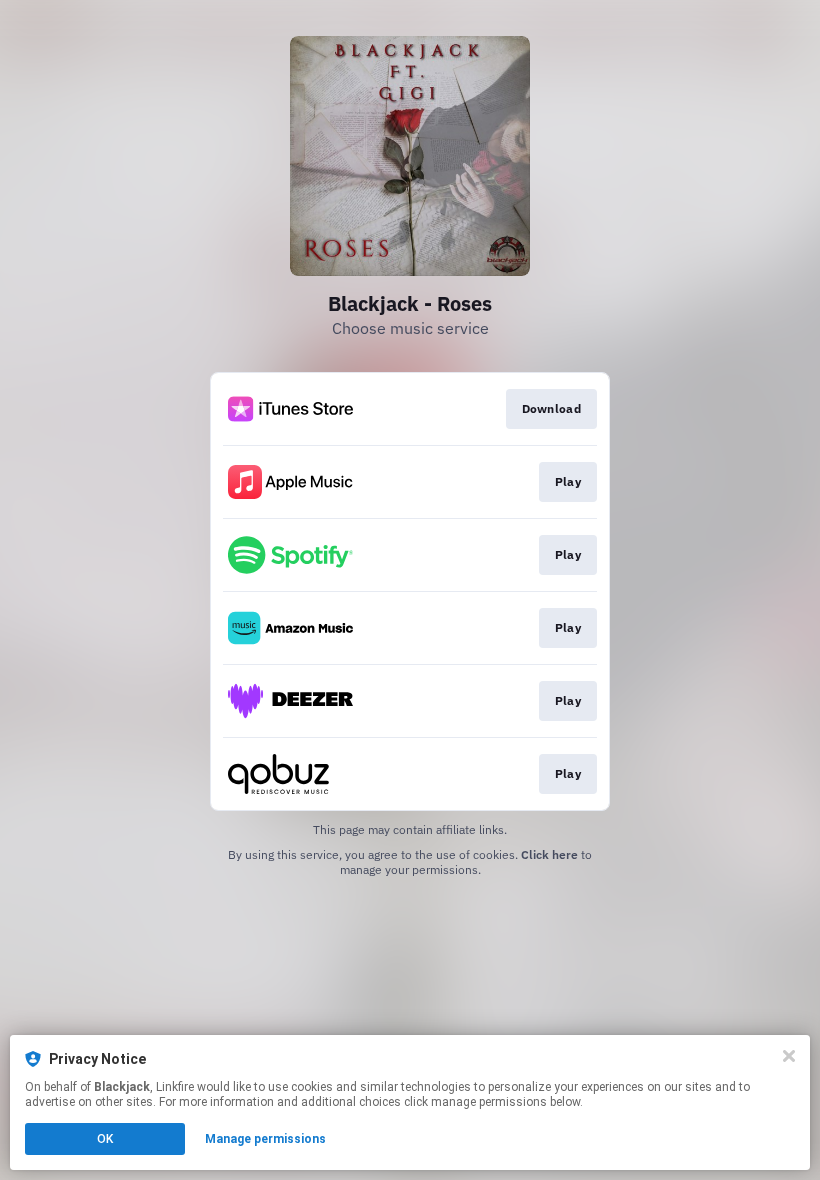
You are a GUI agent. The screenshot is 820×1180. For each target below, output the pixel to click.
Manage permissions (265, 1139)
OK (105, 1139)
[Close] (789, 1056)
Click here (549, 854)
